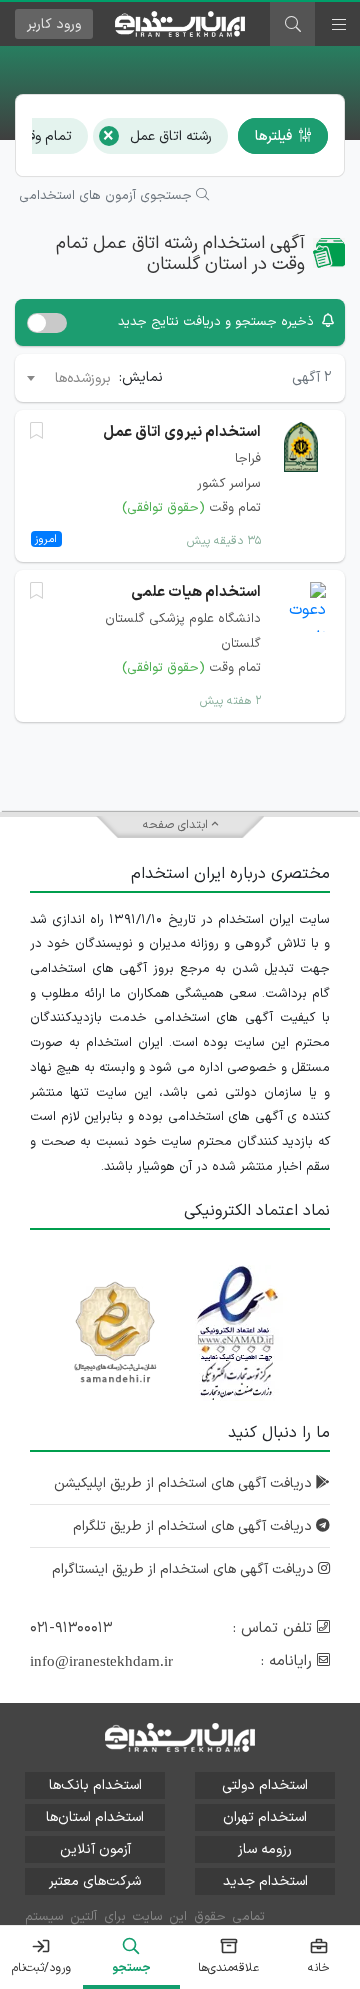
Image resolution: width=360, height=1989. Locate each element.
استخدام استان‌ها (95, 1817)
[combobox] (67, 378)
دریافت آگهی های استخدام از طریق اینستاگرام (185, 1569)
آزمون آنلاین (95, 1849)
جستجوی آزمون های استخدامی (107, 196)
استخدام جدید (265, 1881)
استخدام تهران (265, 1817)
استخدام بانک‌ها (95, 1785)
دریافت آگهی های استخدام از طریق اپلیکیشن (185, 1483)
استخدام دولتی (265, 1785)
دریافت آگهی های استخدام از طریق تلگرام (194, 1526)
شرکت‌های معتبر (95, 1881)
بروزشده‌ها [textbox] (83, 378)
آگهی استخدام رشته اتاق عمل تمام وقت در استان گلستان (180, 254)
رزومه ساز (265, 1849)
